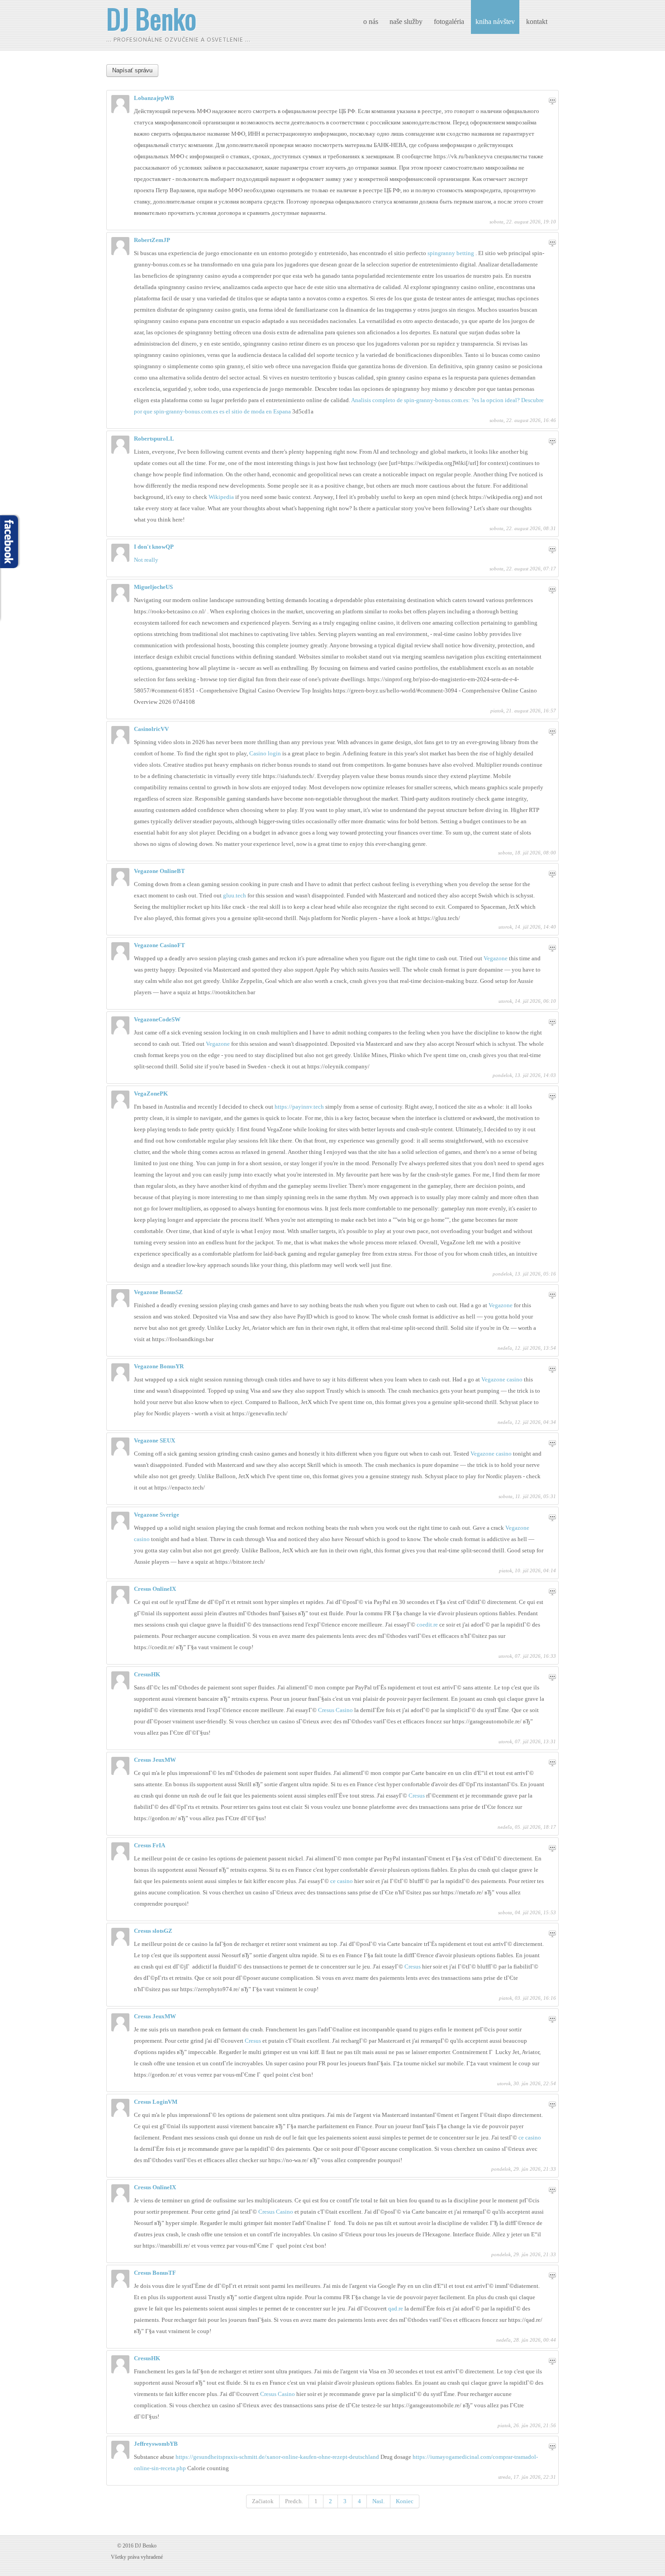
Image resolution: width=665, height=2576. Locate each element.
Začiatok (263, 2501)
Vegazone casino (502, 1379)
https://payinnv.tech (299, 1107)
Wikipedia (221, 497)
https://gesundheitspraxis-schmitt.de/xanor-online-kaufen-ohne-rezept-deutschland (278, 2457)
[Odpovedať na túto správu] (552, 101)
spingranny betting (451, 253)
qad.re (396, 2308)
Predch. (294, 2501)
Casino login (265, 753)
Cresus (417, 1796)
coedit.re (427, 1625)
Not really (146, 560)
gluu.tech (235, 895)
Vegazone (496, 958)
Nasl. (378, 2501)
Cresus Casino (335, 1710)
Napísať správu (132, 70)
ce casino (342, 1881)
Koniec (405, 2501)
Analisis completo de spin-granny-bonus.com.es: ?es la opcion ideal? (435, 400)
